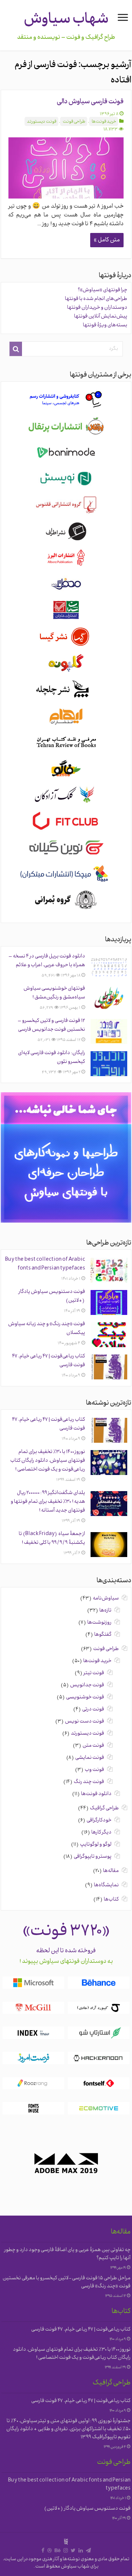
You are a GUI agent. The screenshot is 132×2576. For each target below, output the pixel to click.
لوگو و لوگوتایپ (96, 1845)
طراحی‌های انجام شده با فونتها (96, 299)
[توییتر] (73, 2551)
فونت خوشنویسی (85, 1697)
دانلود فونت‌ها (96, 1794)
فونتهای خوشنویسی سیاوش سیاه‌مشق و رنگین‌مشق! (54, 993)
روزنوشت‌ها (99, 1623)
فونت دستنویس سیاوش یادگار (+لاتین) (87, 2509)
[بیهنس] (58, 2551)
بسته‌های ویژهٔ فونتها (105, 325)
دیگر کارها (101, 1833)
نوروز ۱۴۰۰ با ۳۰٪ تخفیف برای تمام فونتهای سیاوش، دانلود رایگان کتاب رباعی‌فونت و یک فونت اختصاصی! (48, 1461)
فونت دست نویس (85, 1722)
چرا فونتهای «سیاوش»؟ (102, 290)
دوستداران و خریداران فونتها (97, 308)
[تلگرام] (88, 2551)
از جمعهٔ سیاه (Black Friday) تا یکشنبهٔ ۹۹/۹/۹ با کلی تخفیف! (52, 1539)
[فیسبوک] (43, 2551)
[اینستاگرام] (66, 2551)
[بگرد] (16, 349)
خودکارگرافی (99, 1821)
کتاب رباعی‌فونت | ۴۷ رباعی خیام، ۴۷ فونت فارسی (81, 2330)
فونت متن (93, 1746)
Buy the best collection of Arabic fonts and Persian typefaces (45, 1264)
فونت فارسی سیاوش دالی (90, 102)
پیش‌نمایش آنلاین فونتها (101, 317)
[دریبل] (49, 2551)
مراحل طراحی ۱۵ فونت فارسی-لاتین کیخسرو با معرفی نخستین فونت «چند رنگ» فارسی (67, 2282)
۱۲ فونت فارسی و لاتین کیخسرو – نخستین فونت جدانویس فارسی (51, 1025)
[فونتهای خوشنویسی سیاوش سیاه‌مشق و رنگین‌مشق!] (109, 999)
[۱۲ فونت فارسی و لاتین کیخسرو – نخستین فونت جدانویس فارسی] (109, 1031)
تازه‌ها (105, 1611)
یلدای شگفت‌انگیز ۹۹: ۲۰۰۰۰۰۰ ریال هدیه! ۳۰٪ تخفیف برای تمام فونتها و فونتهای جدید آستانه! (48, 1502)
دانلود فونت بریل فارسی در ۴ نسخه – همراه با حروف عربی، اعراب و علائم (47, 961)
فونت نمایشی (90, 1758)
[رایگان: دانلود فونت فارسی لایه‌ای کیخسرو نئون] (109, 1064)
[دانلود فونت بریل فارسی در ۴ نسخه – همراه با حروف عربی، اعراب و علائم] (109, 967)
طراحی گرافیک (104, 1808)
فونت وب (94, 1770)
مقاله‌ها (111, 1871)
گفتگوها (103, 1635)
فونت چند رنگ (89, 1782)
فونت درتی (93, 1710)
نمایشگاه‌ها (106, 1885)
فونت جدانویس (87, 1685)
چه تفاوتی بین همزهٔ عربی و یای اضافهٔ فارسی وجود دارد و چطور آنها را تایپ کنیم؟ (67, 2254)
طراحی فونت (74, 122)
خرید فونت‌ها (104, 122)
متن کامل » (107, 240)
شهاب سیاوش (66, 20)
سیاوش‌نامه (106, 1599)
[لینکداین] (81, 2551)
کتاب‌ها (111, 1900)
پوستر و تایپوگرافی (93, 1857)
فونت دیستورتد (42, 122)
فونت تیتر (94, 1673)
